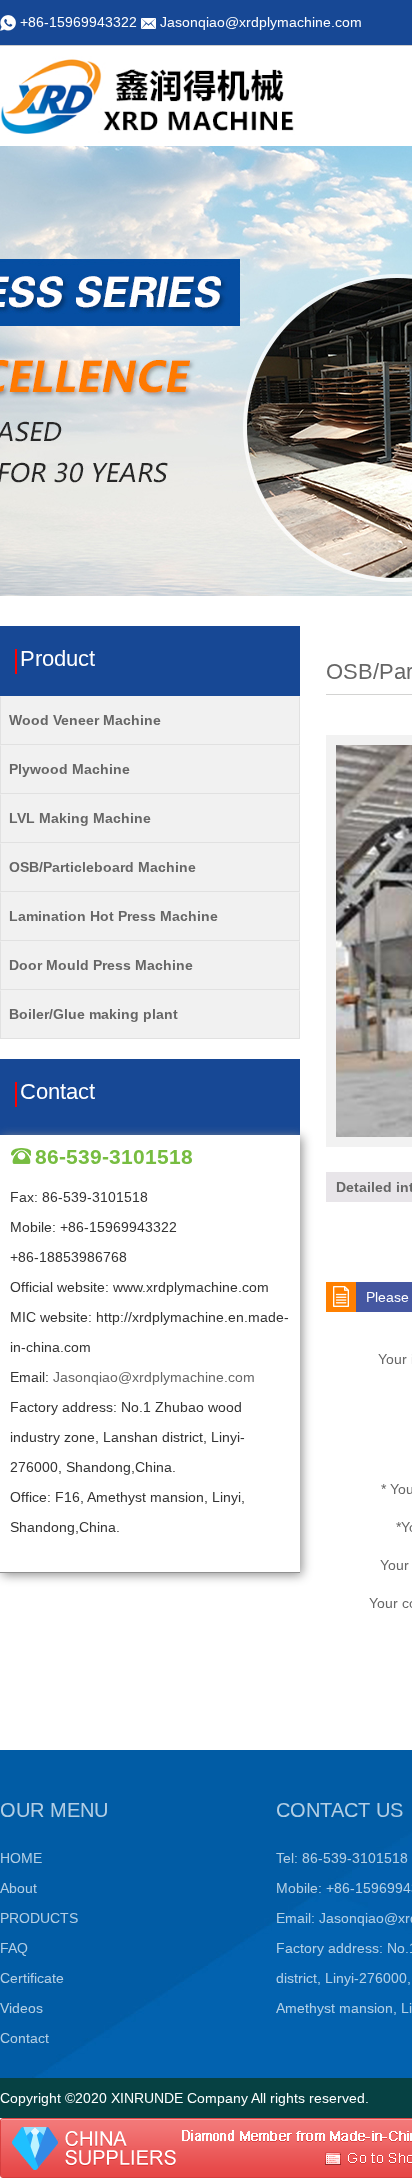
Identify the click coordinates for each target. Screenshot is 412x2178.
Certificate (32, 1978)
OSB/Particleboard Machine (102, 867)
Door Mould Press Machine (101, 965)
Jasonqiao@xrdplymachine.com (261, 22)
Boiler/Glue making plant (93, 1014)
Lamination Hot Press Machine (113, 916)
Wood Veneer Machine (85, 720)
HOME (21, 1858)
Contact (24, 2038)
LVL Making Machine (80, 818)
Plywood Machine (69, 769)
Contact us (339, 1810)
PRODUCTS (39, 1918)
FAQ (14, 1948)
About (18, 1888)
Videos (21, 2008)
